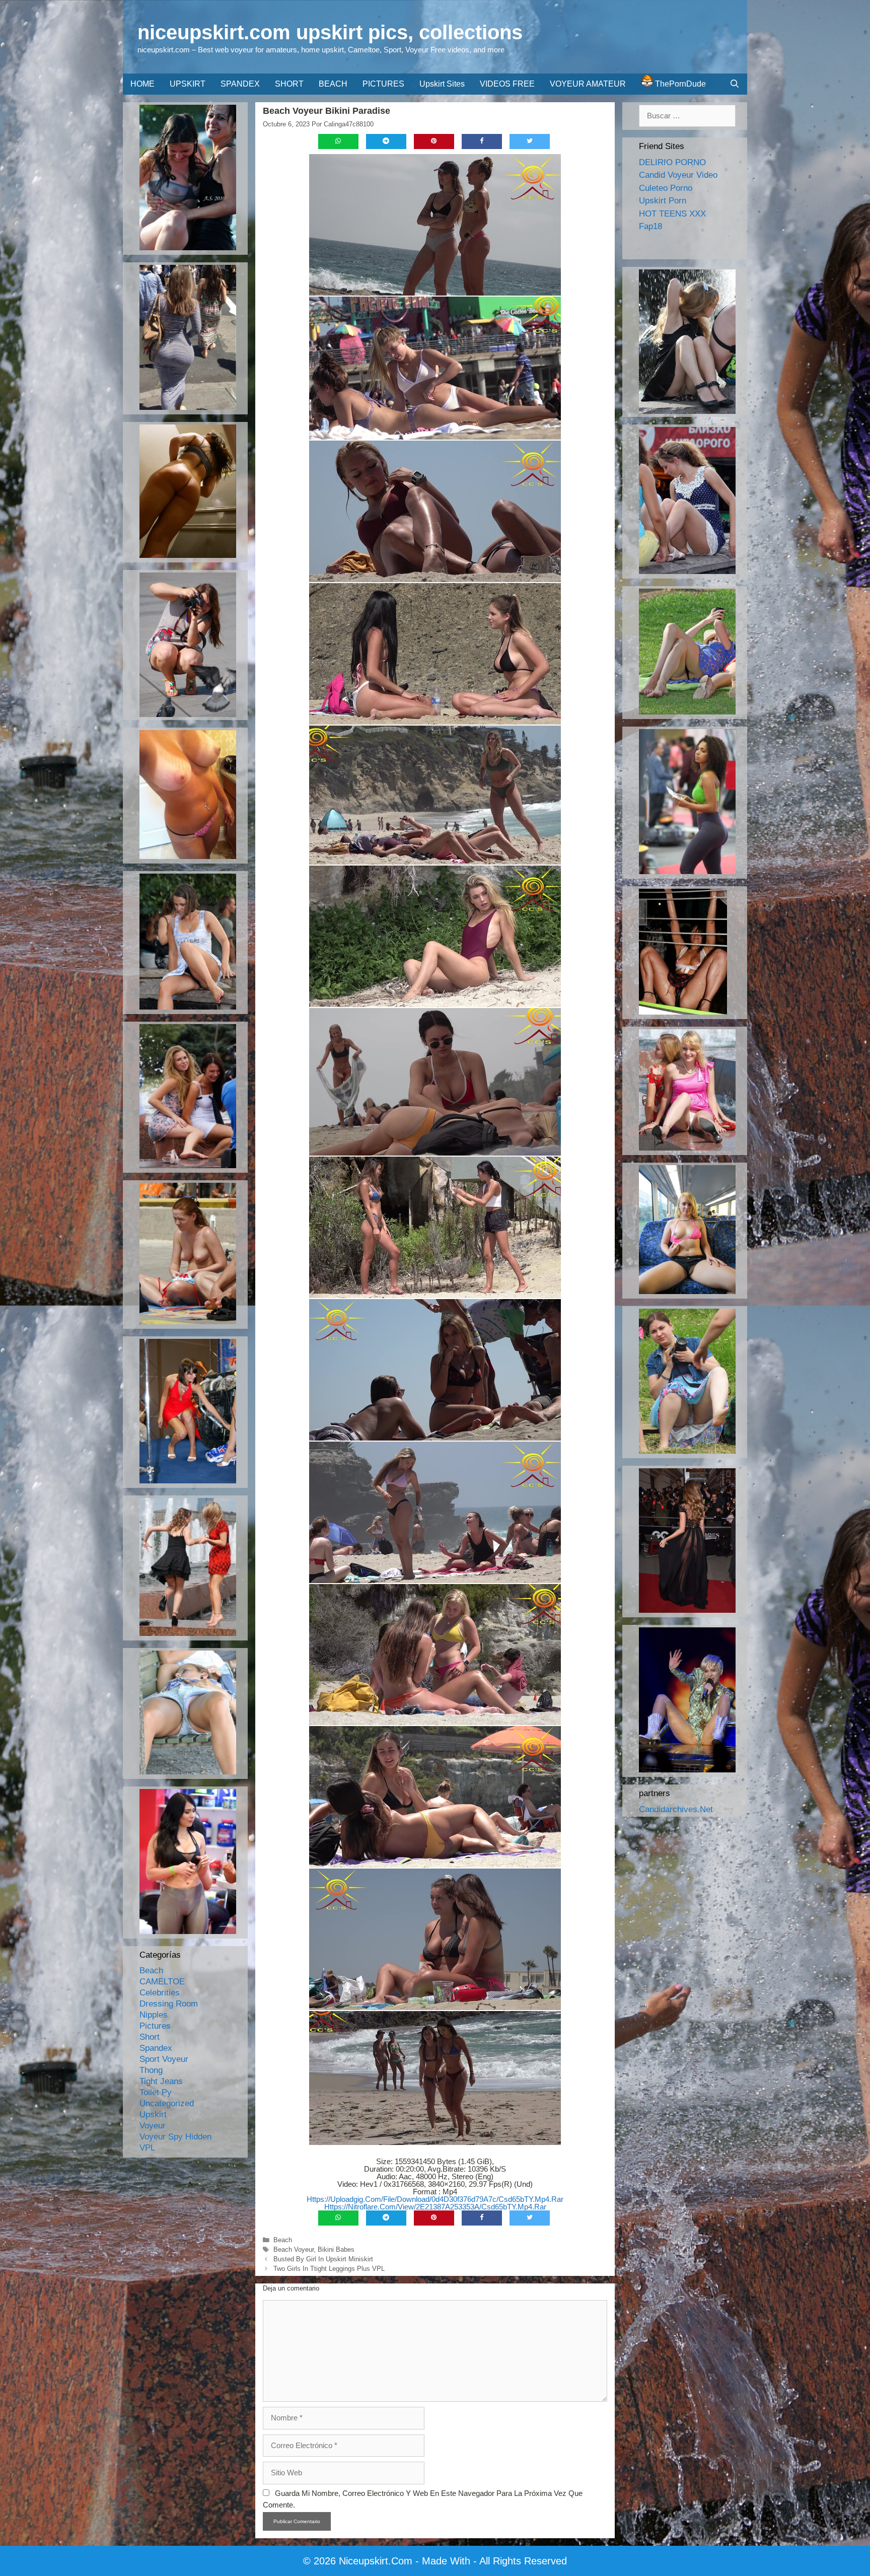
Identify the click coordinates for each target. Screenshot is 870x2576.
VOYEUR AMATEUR (588, 84)
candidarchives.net (676, 1809)
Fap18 (650, 226)
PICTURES (383, 84)
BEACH (333, 84)
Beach (283, 2240)
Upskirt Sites (442, 84)
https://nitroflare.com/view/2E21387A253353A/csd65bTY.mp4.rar (435, 2207)
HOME (142, 84)
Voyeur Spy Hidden (175, 2137)
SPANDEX (240, 84)
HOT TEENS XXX (672, 214)
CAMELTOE (162, 1982)
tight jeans (161, 2081)
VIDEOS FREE (507, 84)
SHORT (289, 84)
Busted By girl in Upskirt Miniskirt (323, 2259)
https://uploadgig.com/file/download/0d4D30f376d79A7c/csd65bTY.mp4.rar (435, 2199)
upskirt (153, 2115)
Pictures (155, 2026)
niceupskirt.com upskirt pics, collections (330, 32)
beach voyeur (294, 2249)
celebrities (160, 1993)
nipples (154, 2015)
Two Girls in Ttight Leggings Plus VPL (329, 2269)
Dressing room (169, 2004)
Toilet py (156, 2092)
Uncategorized (167, 2103)
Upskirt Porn (663, 201)
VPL (147, 2148)
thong (151, 2070)
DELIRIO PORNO (672, 162)
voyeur (153, 2126)
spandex (156, 2048)
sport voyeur (164, 2059)
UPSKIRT (188, 84)
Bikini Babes (336, 2249)
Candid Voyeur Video (678, 175)
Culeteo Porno (666, 188)
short (150, 2037)
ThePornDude (679, 84)
